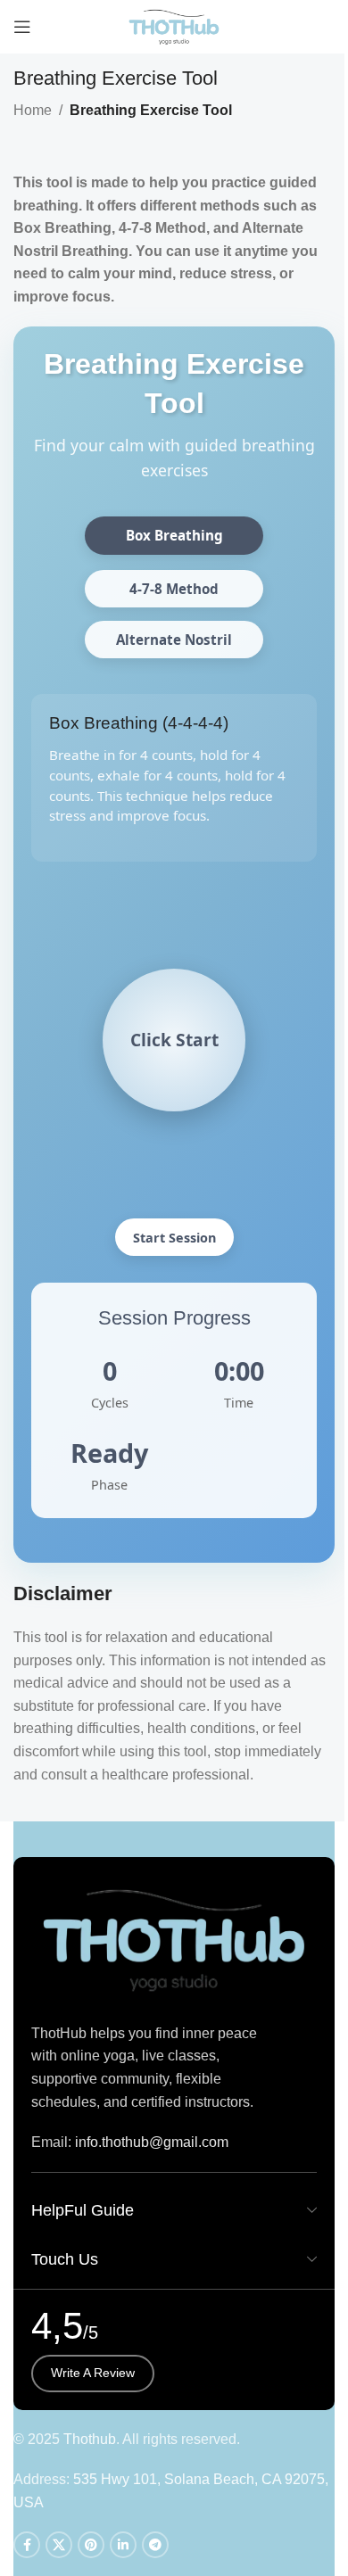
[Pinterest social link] (91, 2545)
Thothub (90, 2439)
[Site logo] (174, 25)
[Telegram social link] (155, 2545)
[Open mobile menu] (22, 27)
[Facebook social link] (27, 2545)
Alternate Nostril (174, 640)
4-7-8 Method (174, 589)
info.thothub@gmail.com (152, 2142)
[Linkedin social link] (123, 2545)
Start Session (174, 1238)
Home (33, 110)
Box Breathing (174, 535)
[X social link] (59, 2545)
